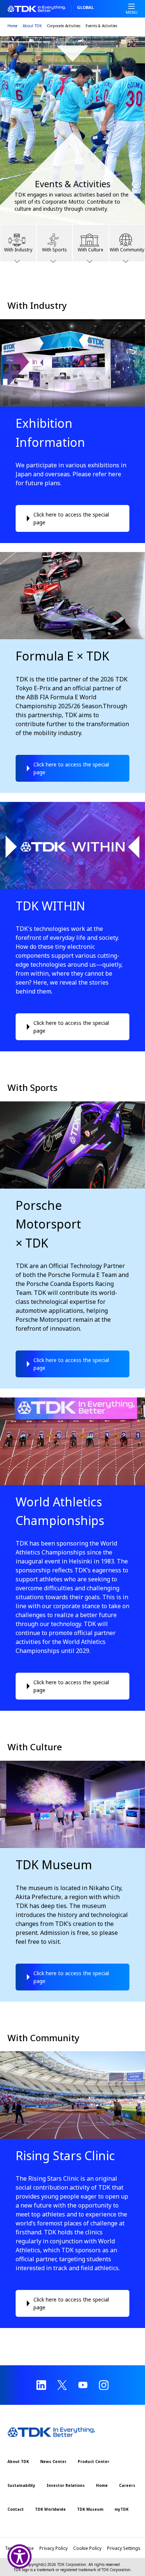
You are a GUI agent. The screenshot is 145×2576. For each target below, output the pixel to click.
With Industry (18, 250)
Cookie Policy (87, 2548)
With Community (127, 250)
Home (12, 26)
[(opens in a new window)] (41, 2385)
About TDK (32, 26)
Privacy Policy (54, 2548)
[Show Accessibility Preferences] (20, 2556)
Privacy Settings (124, 2548)
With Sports (54, 250)
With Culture (91, 250)
